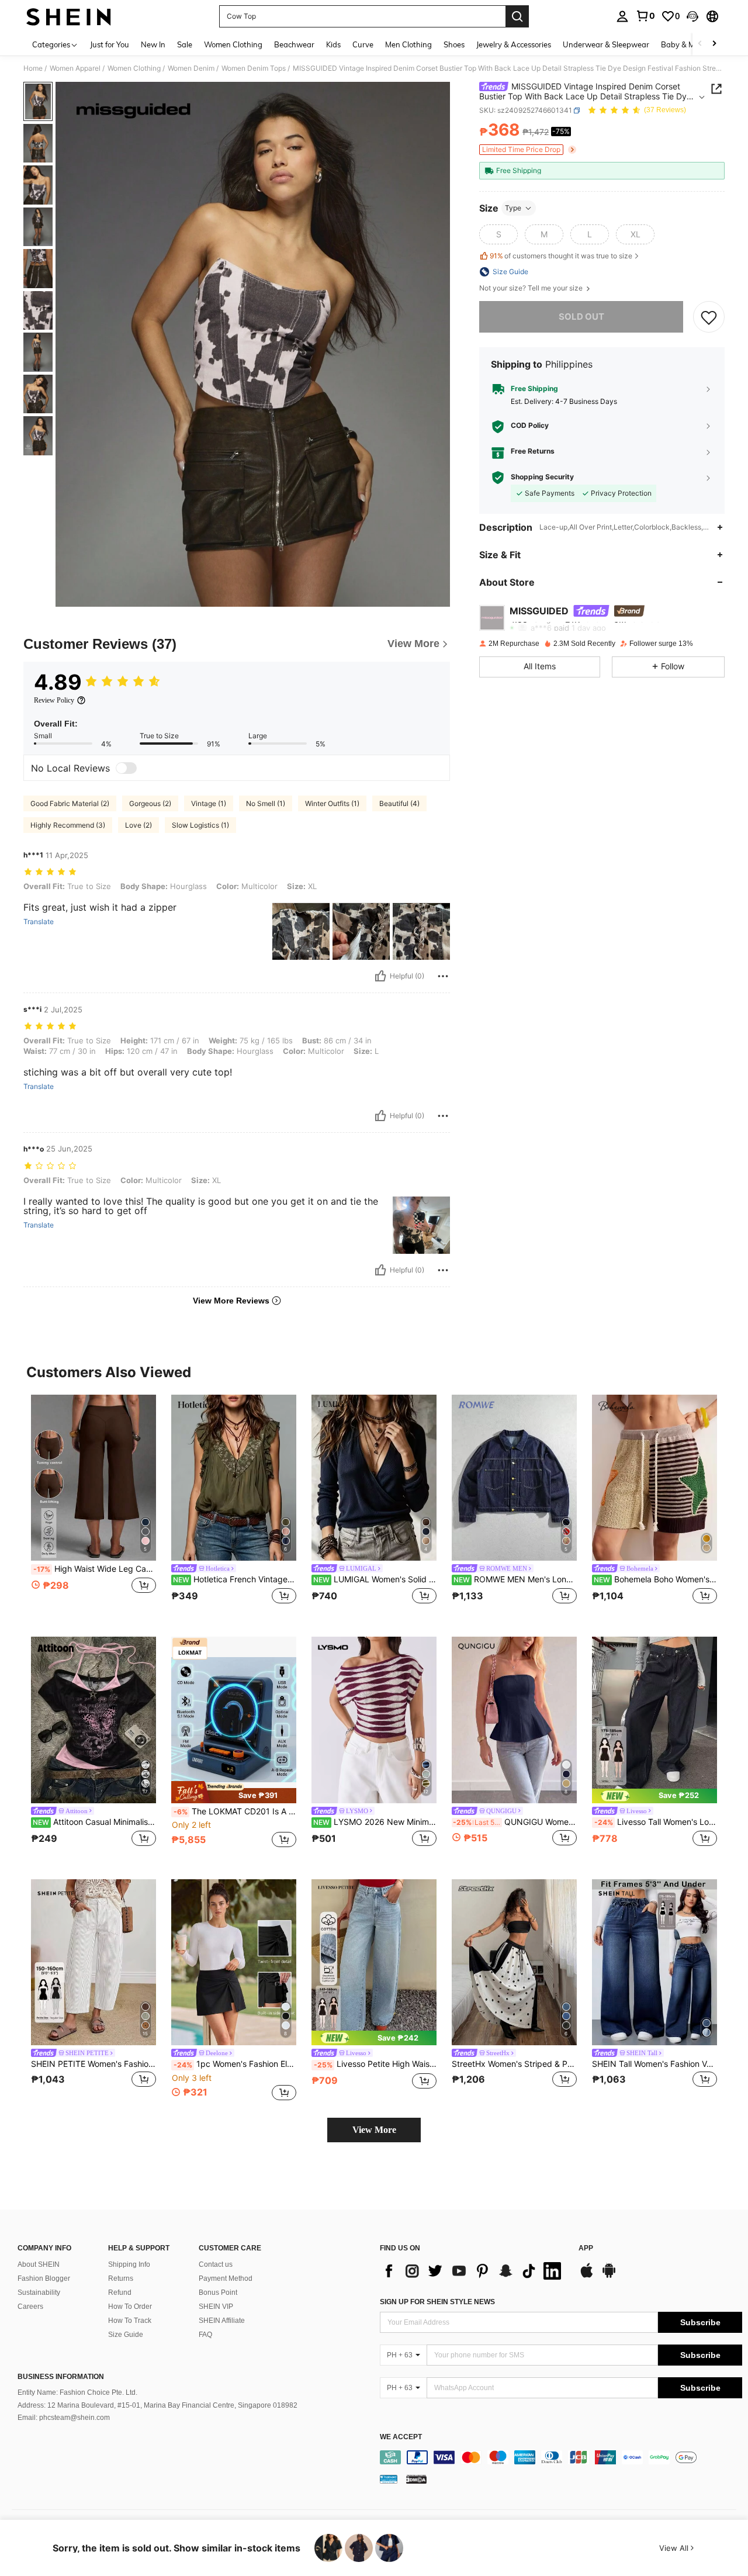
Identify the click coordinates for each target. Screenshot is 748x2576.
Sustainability (39, 2293)
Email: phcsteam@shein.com (64, 2418)
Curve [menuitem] (363, 44)
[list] (473, 2271)
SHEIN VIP (216, 2307)
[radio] (498, 234)
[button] (692, 16)
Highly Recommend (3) (68, 825)
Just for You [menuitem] (110, 44)
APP (586, 2248)
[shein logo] (69, 16)
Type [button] (513, 208)
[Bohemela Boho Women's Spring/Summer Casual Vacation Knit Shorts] (654, 1478)
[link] (645, 16)
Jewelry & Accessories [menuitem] (514, 44)
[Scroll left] (700, 44)
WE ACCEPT (401, 2437)
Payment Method (226, 2278)
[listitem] (93, 1507)
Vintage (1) (209, 803)
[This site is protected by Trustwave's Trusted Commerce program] (389, 2479)
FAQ (205, 2335)
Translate (39, 922)
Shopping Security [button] (542, 478)
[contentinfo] (561, 2457)
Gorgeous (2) (150, 803)
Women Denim (191, 68)
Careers (30, 2307)
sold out (581, 317)
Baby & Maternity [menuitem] (692, 44)
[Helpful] (380, 976)
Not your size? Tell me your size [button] (532, 288)
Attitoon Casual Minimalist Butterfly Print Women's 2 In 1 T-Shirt (94, 1822)
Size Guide (126, 2335)
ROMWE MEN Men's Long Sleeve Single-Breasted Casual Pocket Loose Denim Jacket (515, 1579)
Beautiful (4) (399, 803)
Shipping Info (129, 2264)
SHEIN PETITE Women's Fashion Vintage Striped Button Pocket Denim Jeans (93, 2064)
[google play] (609, 2276)
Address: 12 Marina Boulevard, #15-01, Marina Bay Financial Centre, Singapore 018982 (157, 2405)
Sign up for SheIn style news (437, 2302)
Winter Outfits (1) (332, 803)
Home (33, 68)
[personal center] (622, 16)
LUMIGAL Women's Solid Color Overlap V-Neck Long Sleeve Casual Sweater (375, 1579)
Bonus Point (218, 2293)
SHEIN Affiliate (222, 2321)
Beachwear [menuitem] (294, 44)
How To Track (130, 2321)
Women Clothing (134, 68)
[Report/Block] (443, 976)
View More (374, 2130)
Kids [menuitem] (333, 44)
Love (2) (138, 825)
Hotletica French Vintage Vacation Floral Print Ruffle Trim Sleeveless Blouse (235, 1579)
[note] (234, 1792)
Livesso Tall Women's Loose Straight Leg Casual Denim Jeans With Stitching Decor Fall (656, 1822)
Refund (120, 2293)
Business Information (61, 2377)
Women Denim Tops (254, 68)
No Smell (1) (266, 803)
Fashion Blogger (44, 2278)
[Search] (517, 16)
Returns (121, 2278)
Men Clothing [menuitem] (408, 44)
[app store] (587, 2276)
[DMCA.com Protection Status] (416, 2479)
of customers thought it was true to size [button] (561, 256)
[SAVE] (709, 317)
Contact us (216, 2264)
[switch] (126, 768)
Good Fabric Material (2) (70, 803)
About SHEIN (39, 2264)
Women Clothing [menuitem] (233, 44)
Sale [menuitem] (185, 44)
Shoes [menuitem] (454, 44)
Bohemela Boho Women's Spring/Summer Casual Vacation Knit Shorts (655, 1579)
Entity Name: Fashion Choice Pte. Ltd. (77, 2392)
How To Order (130, 2307)
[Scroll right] (714, 44)
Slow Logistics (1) (200, 825)
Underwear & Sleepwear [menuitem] (606, 44)
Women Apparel (75, 68)
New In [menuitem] (153, 44)
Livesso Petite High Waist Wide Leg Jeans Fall (375, 2064)
